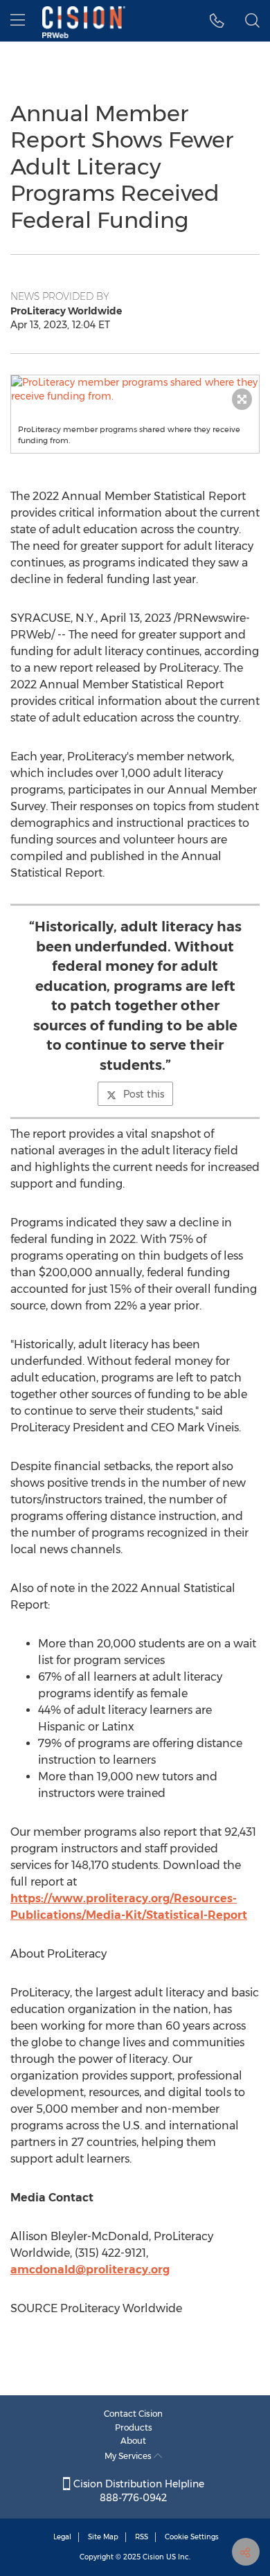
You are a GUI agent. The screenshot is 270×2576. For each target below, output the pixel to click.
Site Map (103, 2537)
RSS (142, 2537)
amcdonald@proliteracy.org (90, 2270)
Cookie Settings (192, 2537)
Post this (144, 1094)
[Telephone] (217, 21)
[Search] (252, 21)
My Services (129, 2456)
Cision (153, 2557)
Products (134, 2427)
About (133, 2441)
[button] (135, 389)
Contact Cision (133, 2414)
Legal (62, 2537)
